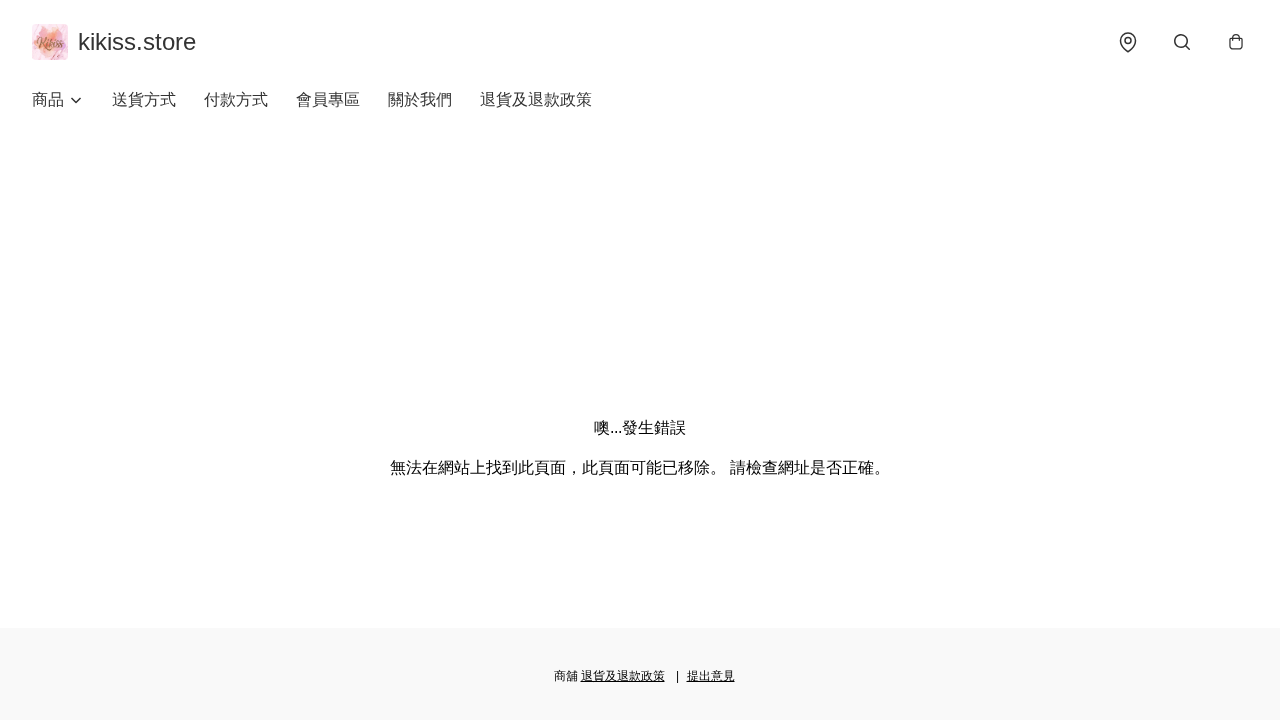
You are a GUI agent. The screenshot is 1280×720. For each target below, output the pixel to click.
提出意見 (711, 676)
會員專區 (328, 99)
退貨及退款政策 (536, 99)
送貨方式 (144, 99)
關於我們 (420, 99)
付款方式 (236, 99)
